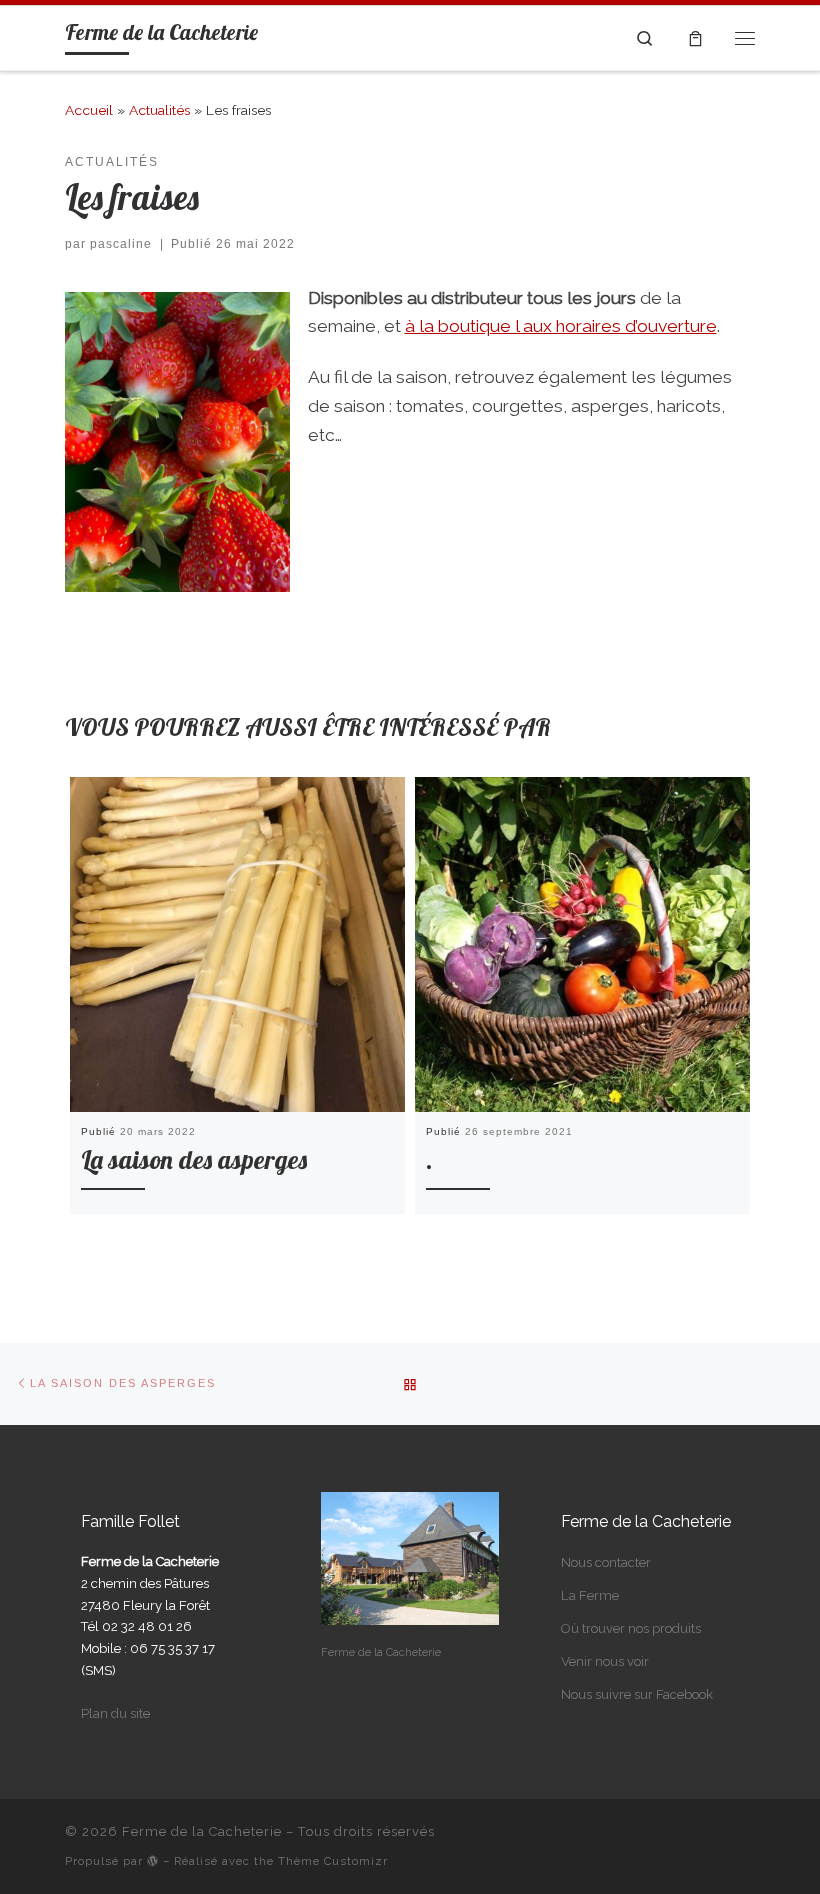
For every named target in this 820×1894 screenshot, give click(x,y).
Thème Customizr (333, 1861)
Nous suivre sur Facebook (637, 1694)
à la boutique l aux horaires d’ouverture (561, 326)
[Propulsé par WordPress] (153, 1860)
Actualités (159, 110)
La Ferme (590, 1595)
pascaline (121, 244)
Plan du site (115, 1713)
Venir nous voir (605, 1661)
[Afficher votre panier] (695, 38)
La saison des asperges (194, 1159)
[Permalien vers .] (582, 944)
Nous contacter (606, 1562)
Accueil (89, 110)
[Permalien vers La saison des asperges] (237, 944)
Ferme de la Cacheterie (202, 1831)
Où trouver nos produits (631, 1628)
